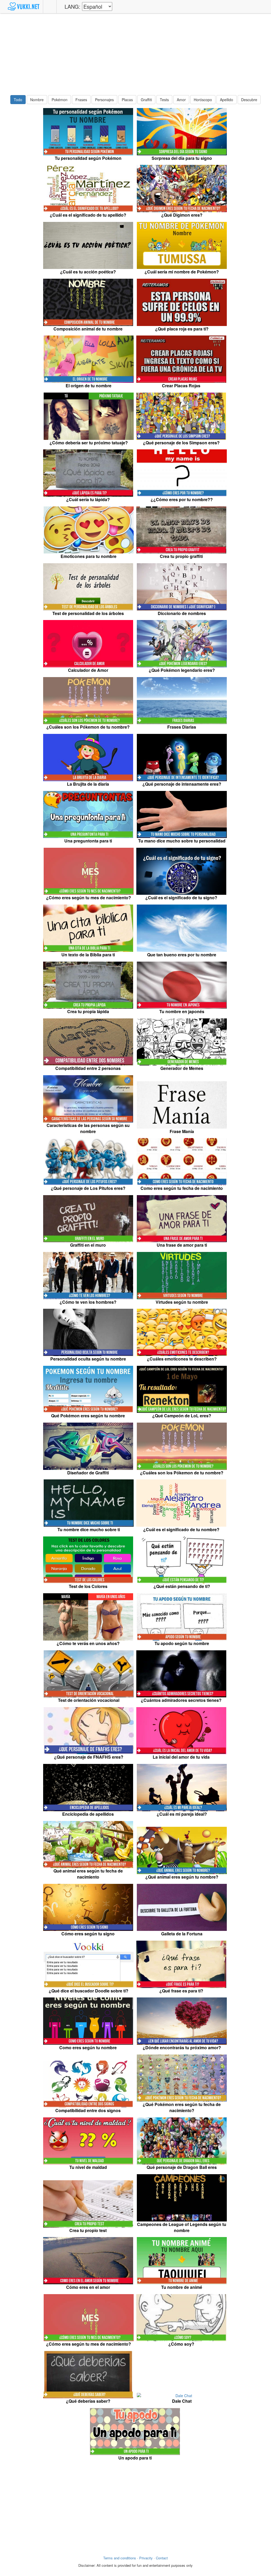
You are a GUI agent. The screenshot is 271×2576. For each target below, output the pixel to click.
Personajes (104, 100)
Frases (81, 100)
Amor (181, 100)
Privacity (146, 2558)
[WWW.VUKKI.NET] (23, 7)
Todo (18, 100)
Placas (127, 100)
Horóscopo (203, 100)
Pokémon (60, 100)
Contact (162, 2558)
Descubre (249, 100)
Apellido (227, 100)
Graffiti (146, 100)
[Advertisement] (135, 54)
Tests (164, 100)
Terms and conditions (120, 2558)
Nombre (37, 100)
